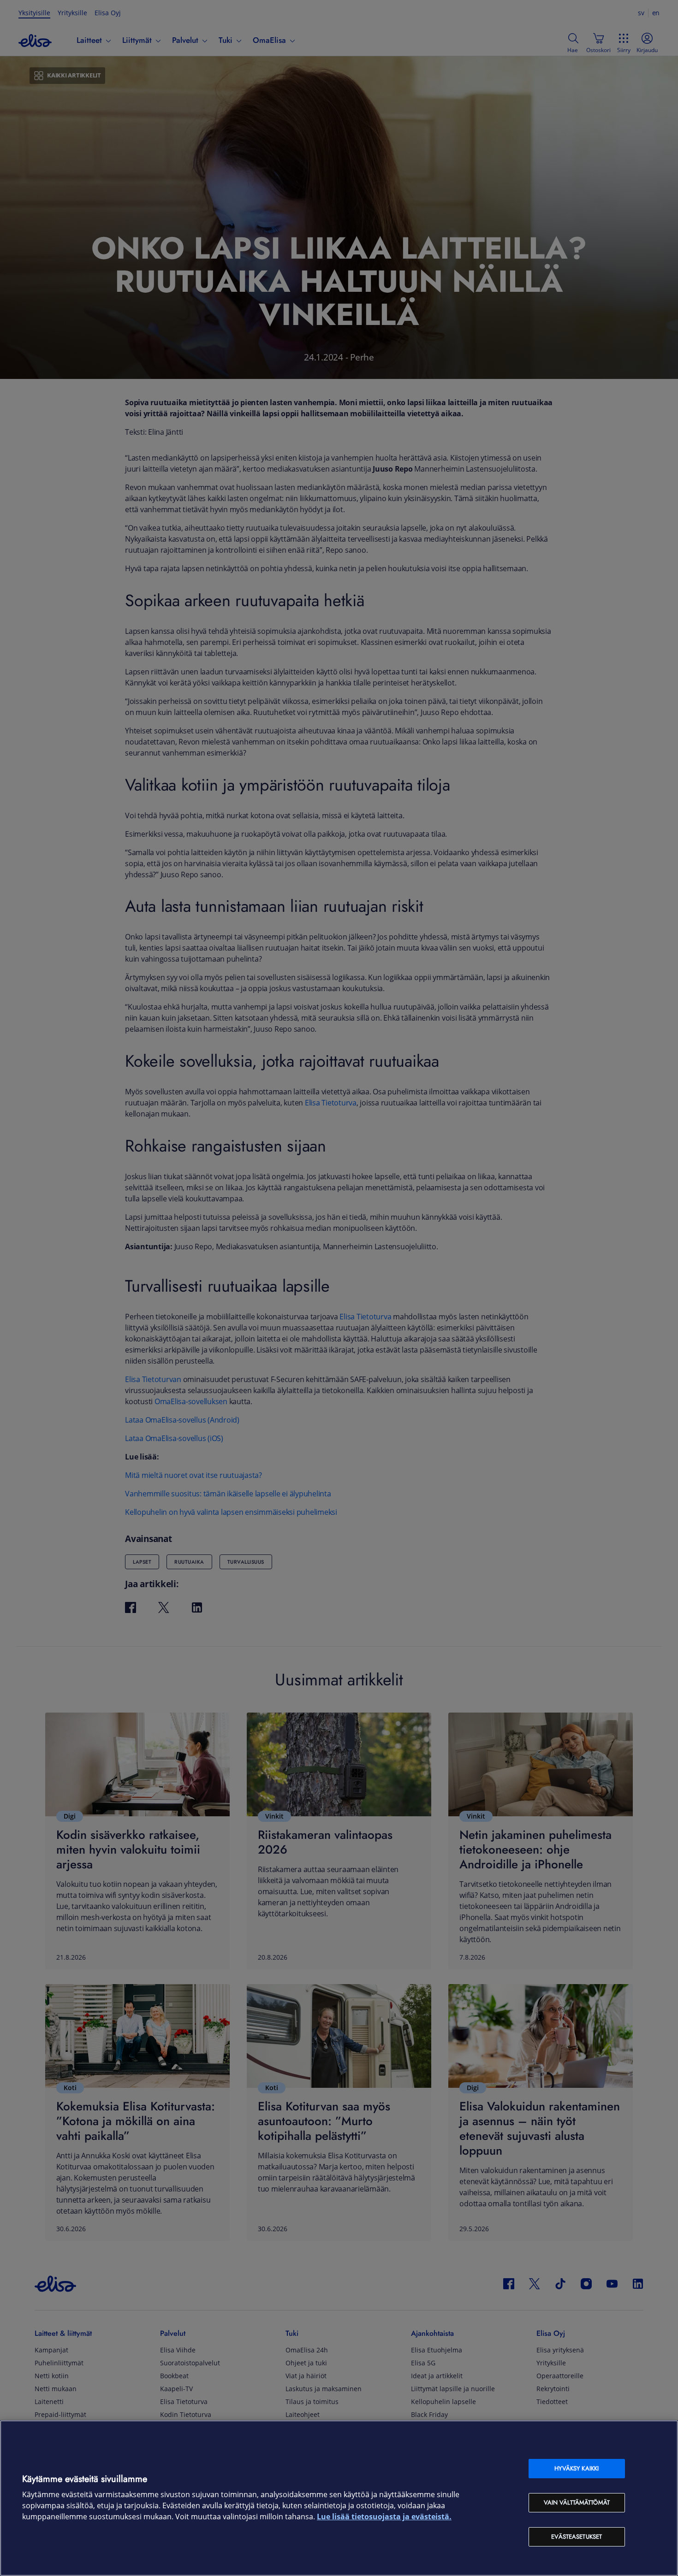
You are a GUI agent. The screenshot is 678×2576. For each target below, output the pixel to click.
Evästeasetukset (577, 2537)
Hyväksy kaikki (577, 2468)
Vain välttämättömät (577, 2502)
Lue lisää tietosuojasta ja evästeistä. (384, 2517)
